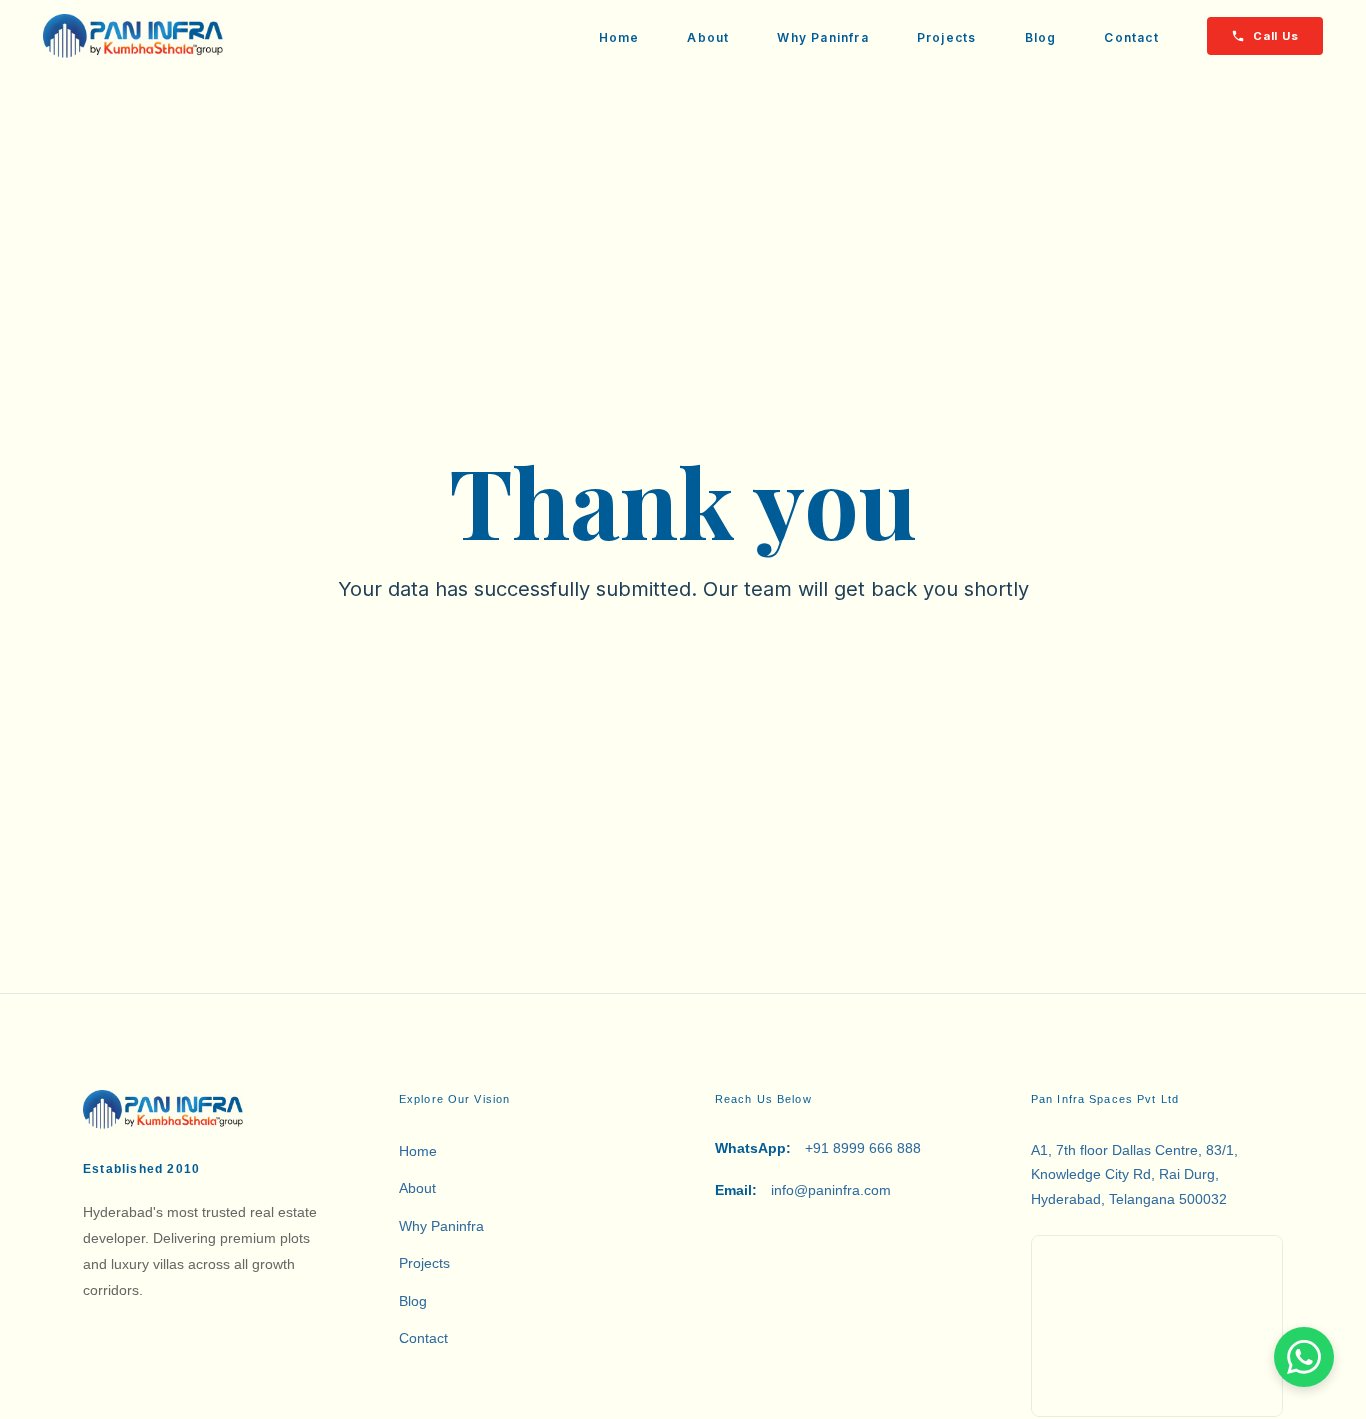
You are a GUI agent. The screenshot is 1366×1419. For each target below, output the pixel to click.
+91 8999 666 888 (818, 1148)
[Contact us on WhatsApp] (1304, 1357)
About (708, 37)
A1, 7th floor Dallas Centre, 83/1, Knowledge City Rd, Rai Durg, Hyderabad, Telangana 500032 (1134, 1174)
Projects (947, 37)
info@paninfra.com (803, 1190)
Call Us (1276, 36)
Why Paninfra (822, 37)
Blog (1041, 37)
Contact (1131, 37)
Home (619, 37)
